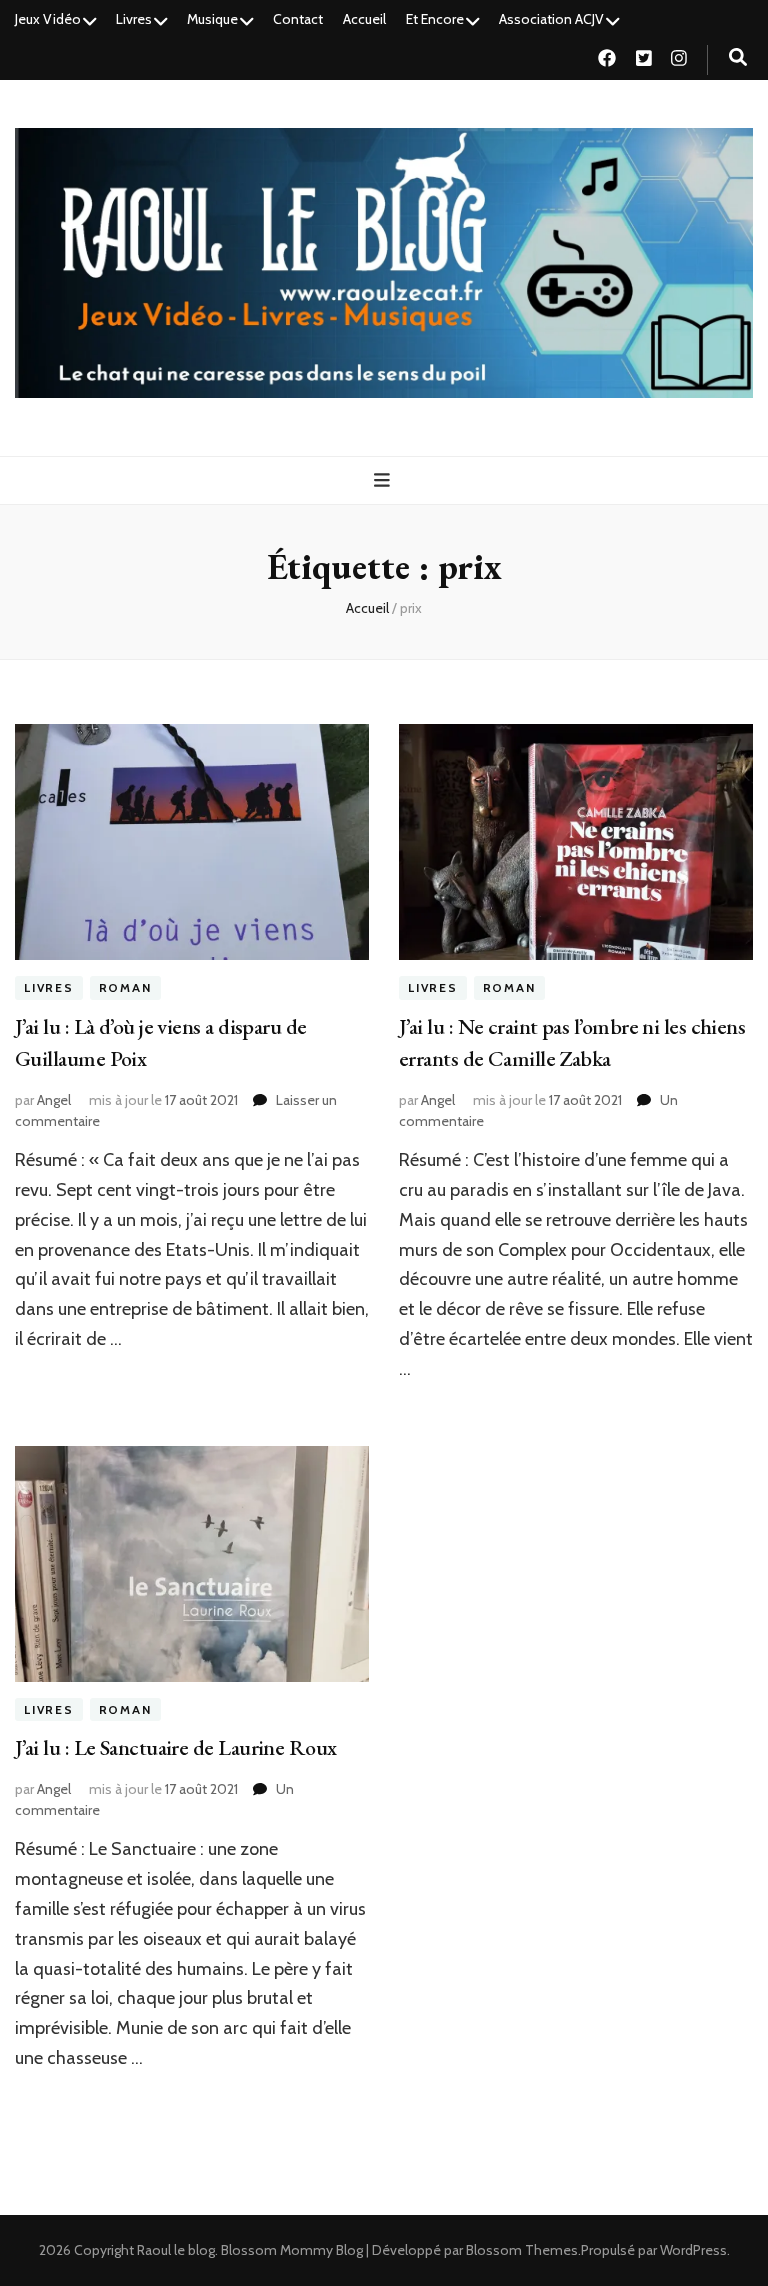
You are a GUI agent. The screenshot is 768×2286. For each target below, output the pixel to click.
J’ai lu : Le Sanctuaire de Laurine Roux (176, 1747)
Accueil (364, 19)
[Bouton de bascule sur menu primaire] (384, 480)
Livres (134, 19)
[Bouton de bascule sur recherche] (738, 57)
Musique (212, 19)
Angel (54, 1100)
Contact (298, 19)
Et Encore (435, 19)
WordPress (693, 2250)
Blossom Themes (522, 2250)
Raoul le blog (176, 2250)
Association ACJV (551, 19)
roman (125, 987)
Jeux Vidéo (48, 19)
